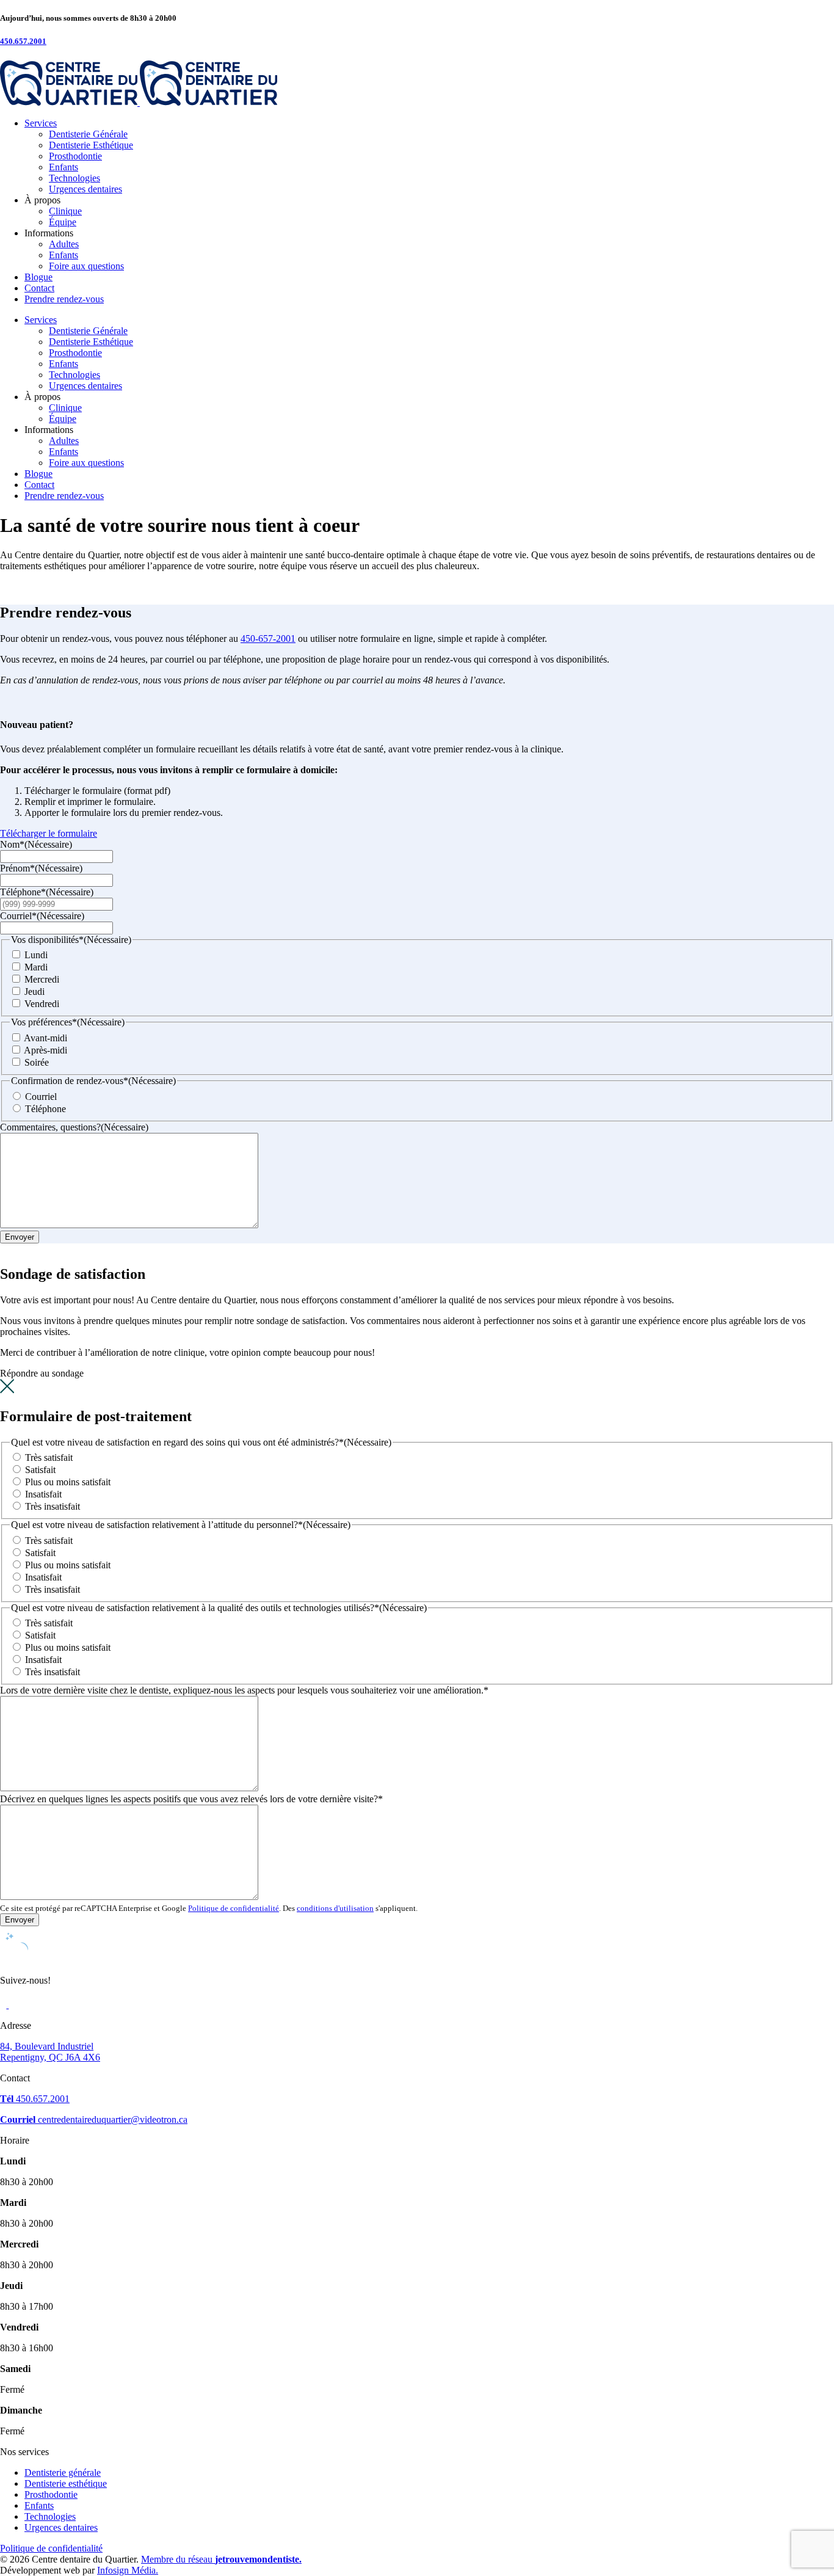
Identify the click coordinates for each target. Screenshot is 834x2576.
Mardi (36, 967)
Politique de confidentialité (234, 1908)
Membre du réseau (221, 2559)
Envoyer (20, 1237)
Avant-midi (45, 1038)
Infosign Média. (128, 2570)
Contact (39, 288)
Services (41, 123)
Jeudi (34, 991)
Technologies (74, 178)
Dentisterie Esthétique (91, 145)
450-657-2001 (268, 639)
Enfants (63, 167)
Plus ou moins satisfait (68, 1482)
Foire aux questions (86, 266)
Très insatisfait (53, 1506)
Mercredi (42, 979)
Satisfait (40, 1470)
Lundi (36, 955)
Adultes (64, 244)
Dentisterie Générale (88, 134)
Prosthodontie (75, 156)
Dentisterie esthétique (66, 2483)
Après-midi (45, 1050)
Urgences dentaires (85, 189)
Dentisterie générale (63, 2472)
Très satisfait (49, 1457)
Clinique (65, 211)
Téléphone (45, 1109)
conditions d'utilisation (335, 1908)
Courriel (41, 1097)
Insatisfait (43, 1494)
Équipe (63, 222)
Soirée (37, 1062)
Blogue (38, 277)
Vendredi (42, 1004)
